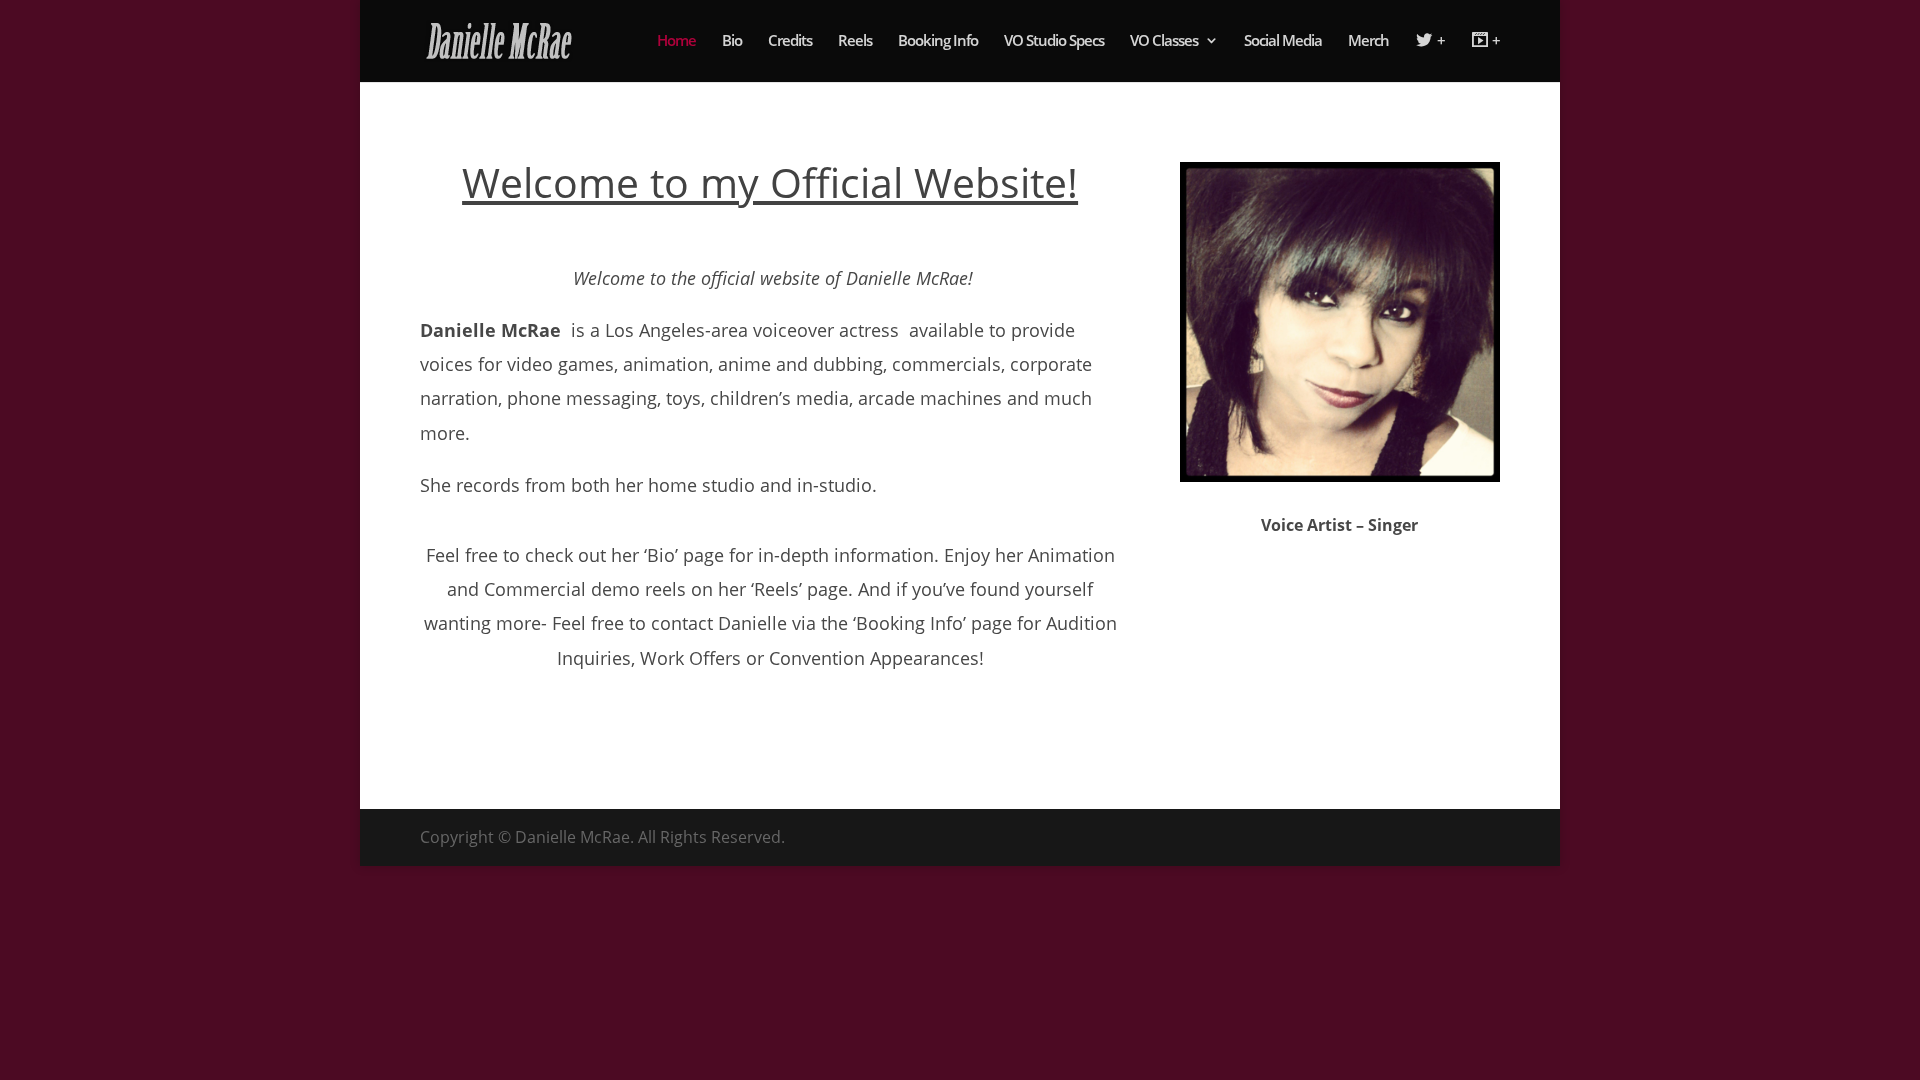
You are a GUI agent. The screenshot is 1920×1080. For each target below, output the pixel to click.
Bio (732, 41)
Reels (855, 41)
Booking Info (938, 41)
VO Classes (1164, 41)
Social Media (1283, 41)
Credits (790, 41)
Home (676, 41)
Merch (1368, 41)
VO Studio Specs (1054, 41)
